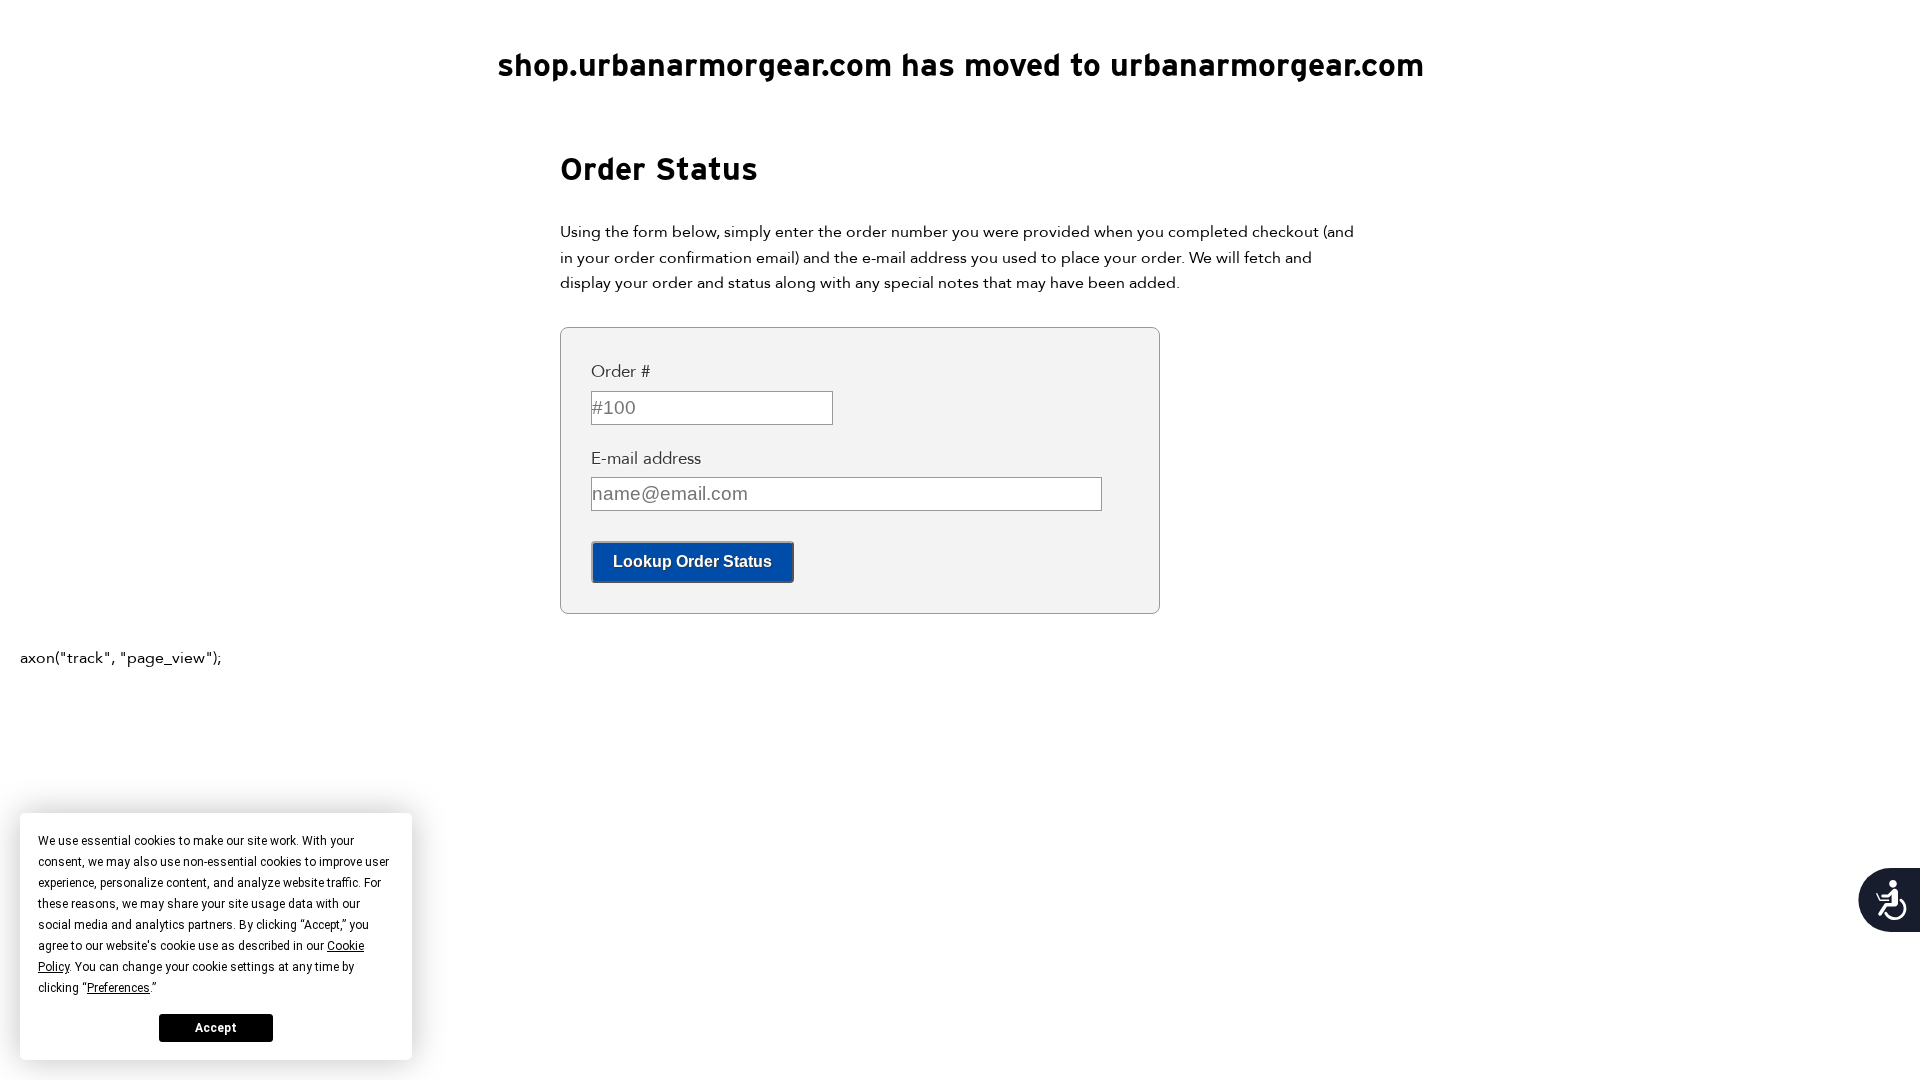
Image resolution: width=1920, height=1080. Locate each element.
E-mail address (646, 458)
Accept (216, 1028)
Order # (620, 371)
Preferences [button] (118, 988)
